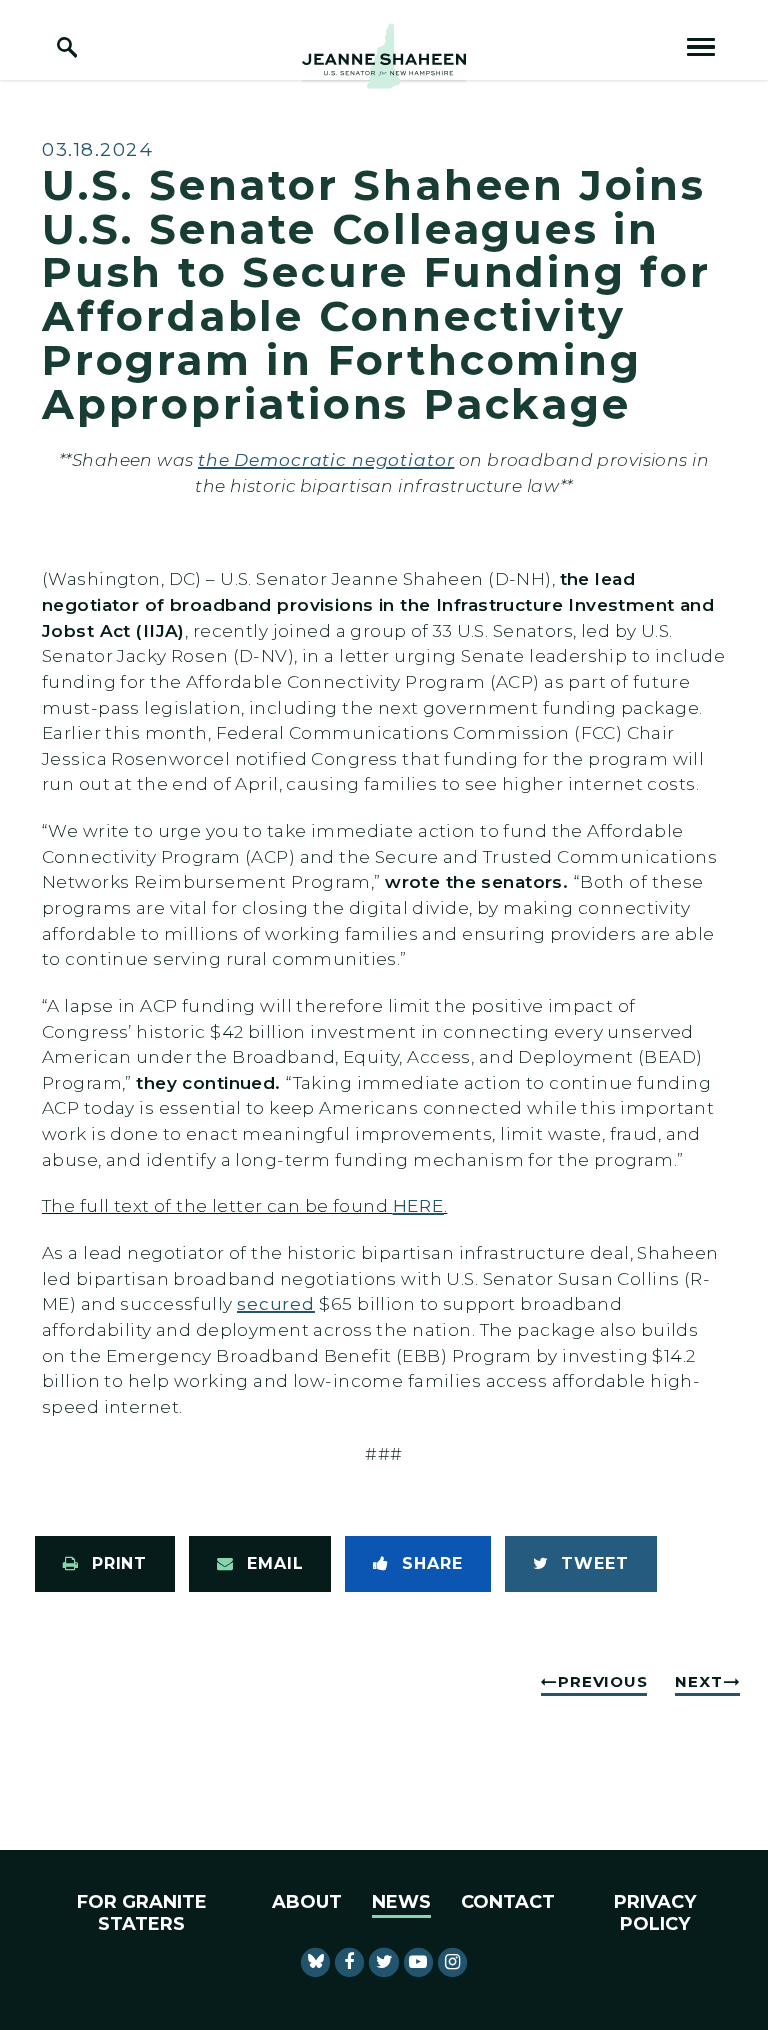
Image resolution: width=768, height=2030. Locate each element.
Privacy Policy (655, 1913)
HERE (418, 1205)
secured (276, 1303)
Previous (602, 1681)
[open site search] (67, 47)
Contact (508, 1902)
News (401, 1902)
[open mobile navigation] (701, 47)
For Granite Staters (142, 1913)
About (307, 1902)
